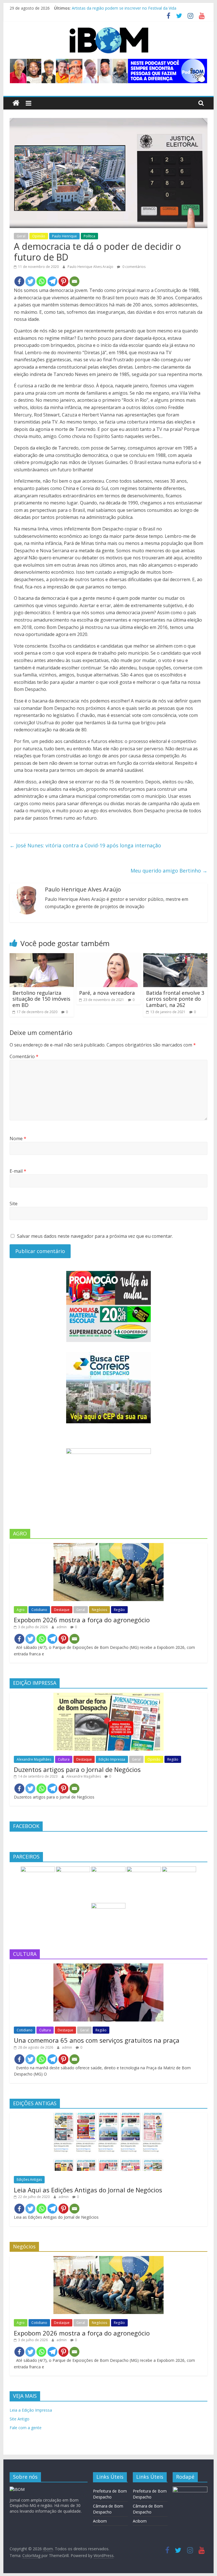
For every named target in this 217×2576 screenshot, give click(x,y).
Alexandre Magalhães (34, 1759)
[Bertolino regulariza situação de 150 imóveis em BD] (42, 957)
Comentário (24, 1056)
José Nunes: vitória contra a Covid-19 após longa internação (85, 845)
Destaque (62, 1610)
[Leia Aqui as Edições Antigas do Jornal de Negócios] (108, 2116)
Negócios (99, 1610)
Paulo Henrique (64, 236)
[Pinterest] (63, 281)
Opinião (39, 236)
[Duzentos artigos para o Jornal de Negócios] (108, 1696)
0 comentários (134, 267)
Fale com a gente (26, 2428)
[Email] (74, 281)
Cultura (64, 1759)
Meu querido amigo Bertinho (169, 871)
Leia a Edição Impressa (31, 2410)
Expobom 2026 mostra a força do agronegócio (82, 1620)
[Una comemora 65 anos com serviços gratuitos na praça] (108, 1966)
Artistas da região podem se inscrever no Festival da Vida (124, 8)
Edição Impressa (112, 1759)
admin (62, 1627)
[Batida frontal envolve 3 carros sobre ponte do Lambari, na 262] (175, 957)
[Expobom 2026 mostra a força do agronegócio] (108, 1546)
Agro (21, 1610)
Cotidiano (39, 1610)
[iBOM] (17, 2489)
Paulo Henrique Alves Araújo (91, 267)
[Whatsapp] (41, 281)
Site (14, 1204)
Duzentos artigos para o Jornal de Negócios (77, 1769)
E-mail (18, 1171)
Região (119, 1610)
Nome (18, 1138)
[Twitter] (30, 281)
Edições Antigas (29, 2179)
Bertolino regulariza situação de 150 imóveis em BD (41, 999)
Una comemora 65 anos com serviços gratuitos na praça (97, 2040)
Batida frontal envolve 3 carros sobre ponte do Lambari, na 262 (175, 999)
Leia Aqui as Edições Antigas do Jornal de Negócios (88, 2190)
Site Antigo (19, 2419)
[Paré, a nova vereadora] (108, 957)
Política (89, 236)
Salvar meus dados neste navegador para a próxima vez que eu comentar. (95, 1236)
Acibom (100, 2521)
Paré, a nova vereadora (107, 993)
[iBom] (16, 103)
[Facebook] (19, 281)
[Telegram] (52, 281)
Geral (21, 236)
